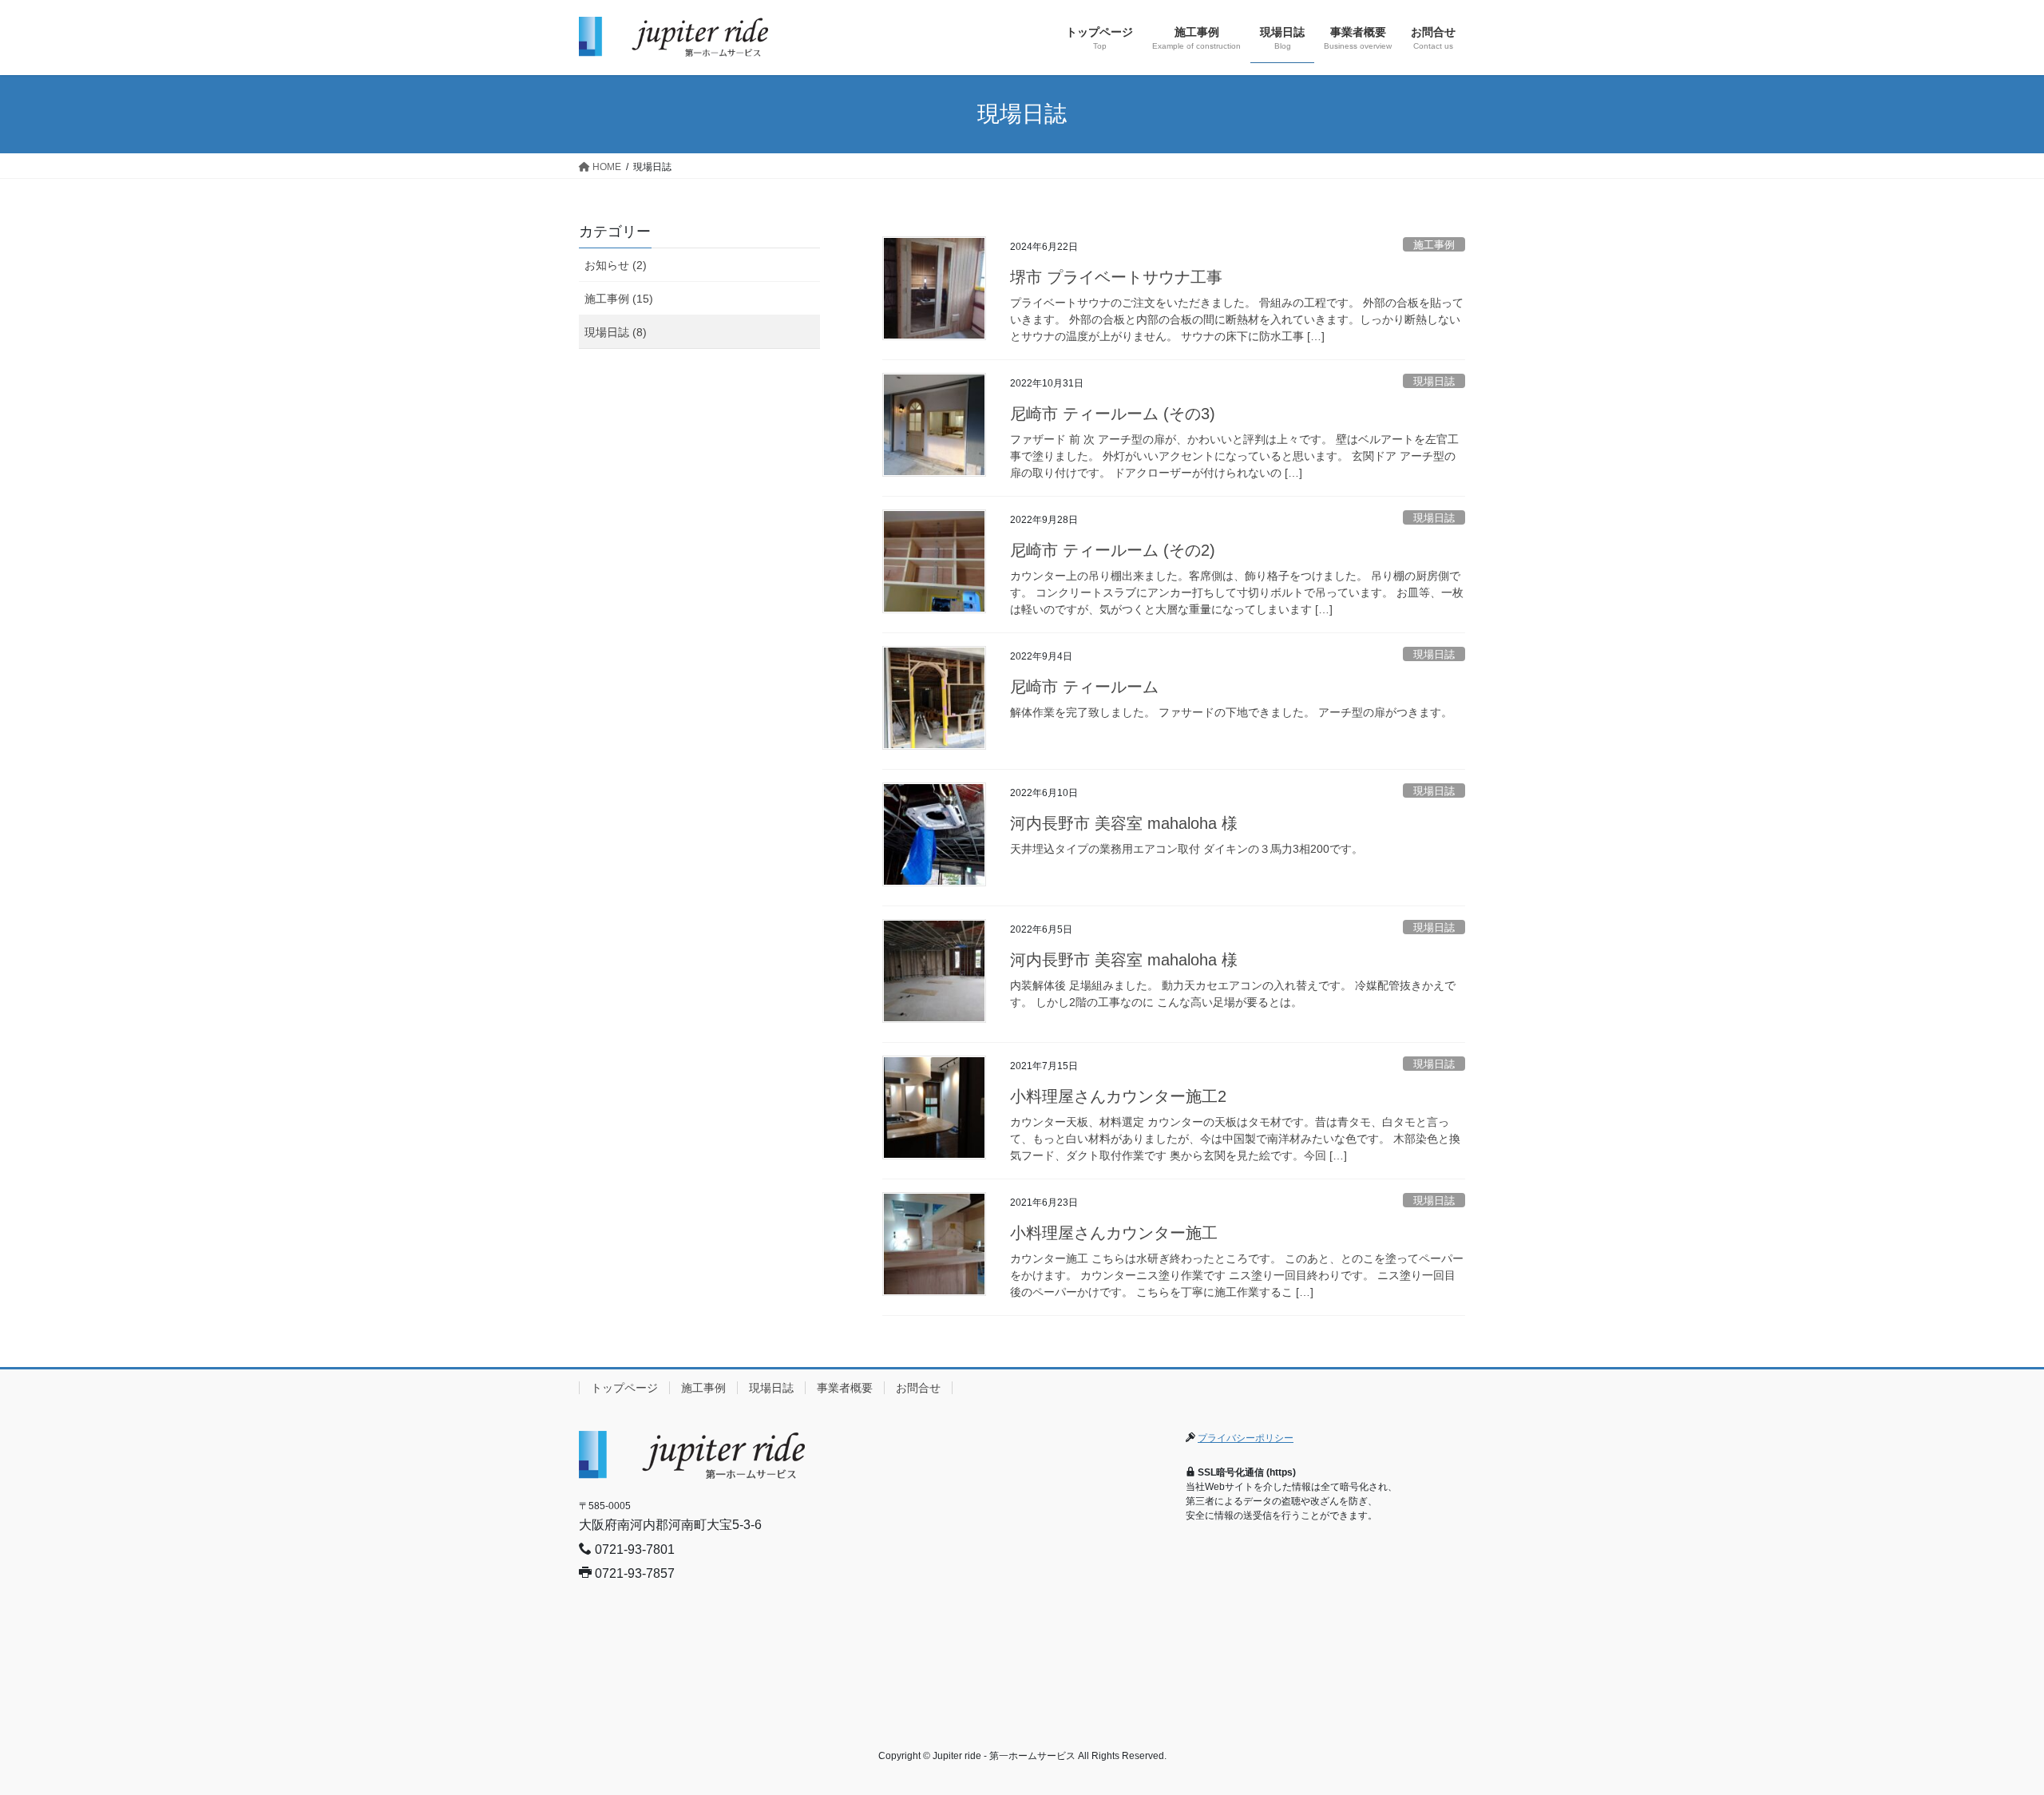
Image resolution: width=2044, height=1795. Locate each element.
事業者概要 (845, 1388)
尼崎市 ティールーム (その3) (1113, 414)
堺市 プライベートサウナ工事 (1116, 277)
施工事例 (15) (619, 299)
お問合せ (918, 1388)
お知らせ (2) (616, 265)
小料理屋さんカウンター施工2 (1118, 1096)
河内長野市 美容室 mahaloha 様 (1124, 823)
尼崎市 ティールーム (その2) (1113, 550)
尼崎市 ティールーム (1084, 687)
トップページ (624, 1388)
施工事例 (1434, 245)
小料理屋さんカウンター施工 (1114, 1233)
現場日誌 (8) (616, 332)
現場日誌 (1434, 381)
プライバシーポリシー (1246, 1438)
